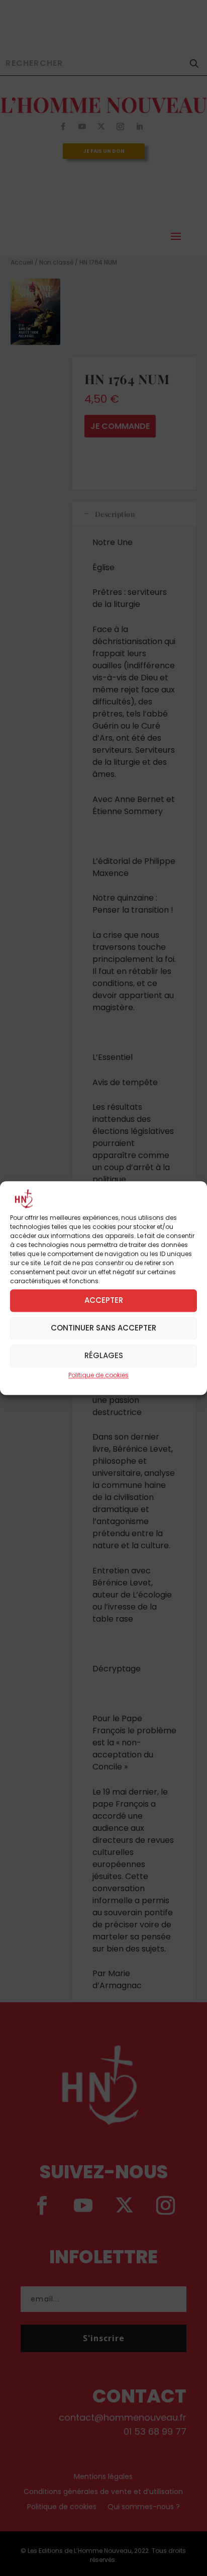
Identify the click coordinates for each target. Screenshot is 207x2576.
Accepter (104, 1300)
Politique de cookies (98, 1375)
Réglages (104, 1355)
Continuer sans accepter (103, 1328)
